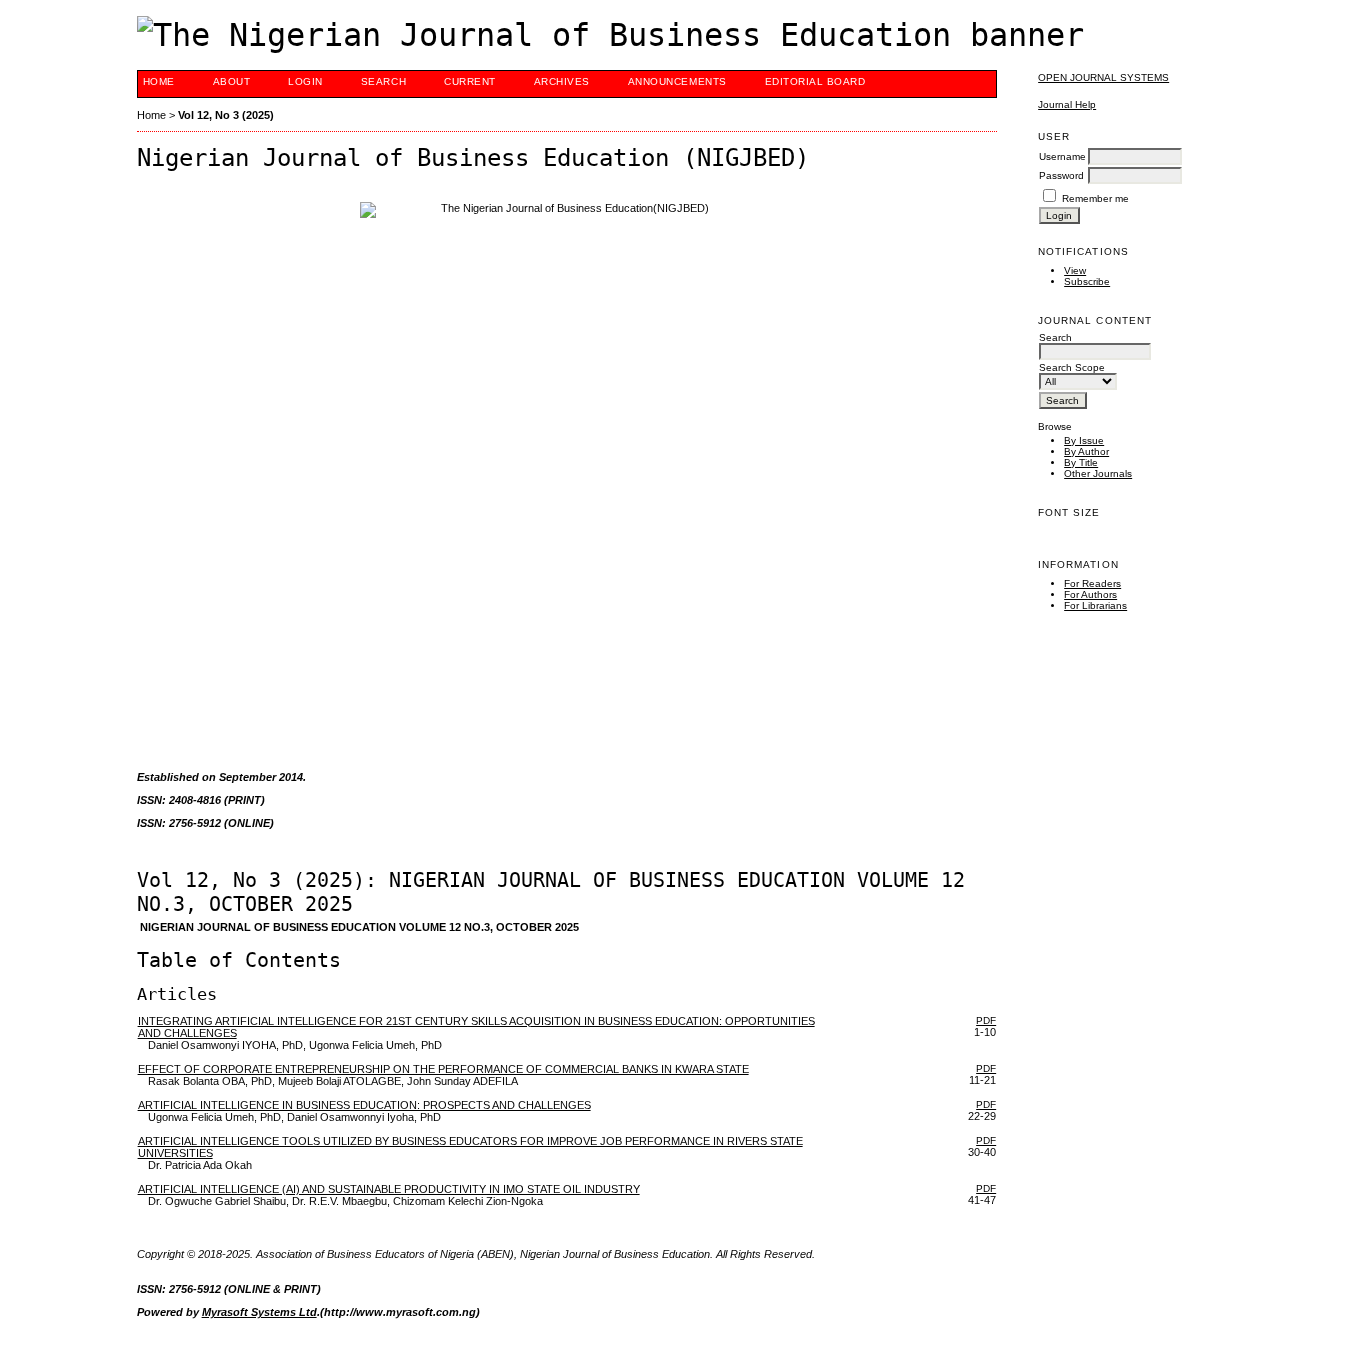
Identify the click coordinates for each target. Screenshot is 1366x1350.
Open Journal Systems (1103, 77)
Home (159, 81)
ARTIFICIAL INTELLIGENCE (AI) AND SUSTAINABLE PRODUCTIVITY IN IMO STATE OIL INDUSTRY (389, 1189)
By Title (1081, 462)
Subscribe (1087, 281)
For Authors (1090, 594)
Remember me (1095, 198)
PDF (986, 1020)
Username (1062, 156)
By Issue (1084, 440)
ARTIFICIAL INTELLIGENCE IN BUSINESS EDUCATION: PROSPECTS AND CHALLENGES (364, 1105)
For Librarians (1095, 605)
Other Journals (1098, 473)
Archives (562, 81)
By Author (1086, 451)
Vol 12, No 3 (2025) (226, 115)
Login (305, 81)
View (1075, 270)
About (232, 81)
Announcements (677, 81)
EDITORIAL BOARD (815, 81)
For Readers (1092, 583)
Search (383, 81)
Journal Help (1067, 104)
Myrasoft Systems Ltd (259, 1312)
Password (1061, 175)
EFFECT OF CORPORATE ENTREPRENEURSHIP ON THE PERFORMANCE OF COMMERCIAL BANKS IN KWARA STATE (443, 1069)
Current (470, 81)
